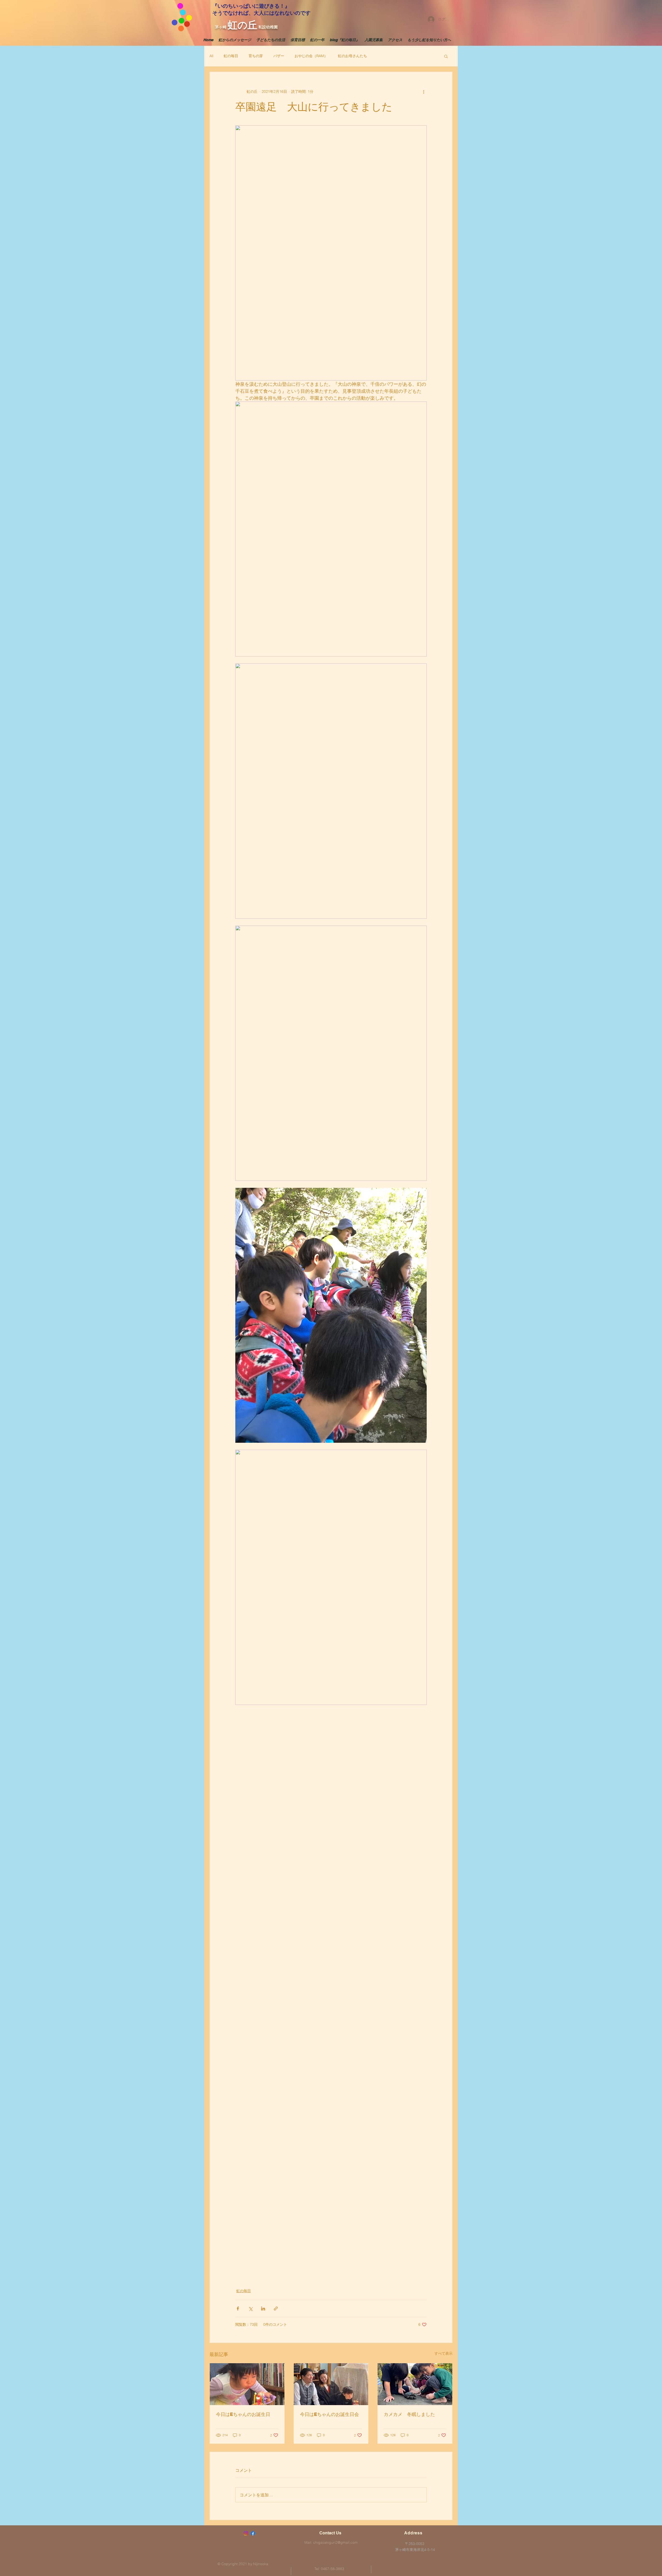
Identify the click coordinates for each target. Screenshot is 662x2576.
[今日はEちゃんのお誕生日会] (331, 2384)
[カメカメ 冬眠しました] (415, 2384)
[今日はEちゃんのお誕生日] (247, 2384)
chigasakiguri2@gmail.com (335, 2542)
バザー (279, 56)
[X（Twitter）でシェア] (250, 2309)
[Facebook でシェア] (238, 2309)
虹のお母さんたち (352, 56)
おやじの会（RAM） (311, 56)
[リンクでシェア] (276, 2309)
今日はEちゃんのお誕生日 (243, 2414)
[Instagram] (246, 2533)
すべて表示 (443, 2353)
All (211, 56)
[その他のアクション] (424, 92)
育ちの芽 (256, 56)
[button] (446, 56)
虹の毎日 (231, 56)
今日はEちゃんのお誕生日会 (329, 2414)
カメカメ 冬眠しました (409, 2414)
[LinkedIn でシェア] (263, 2309)
